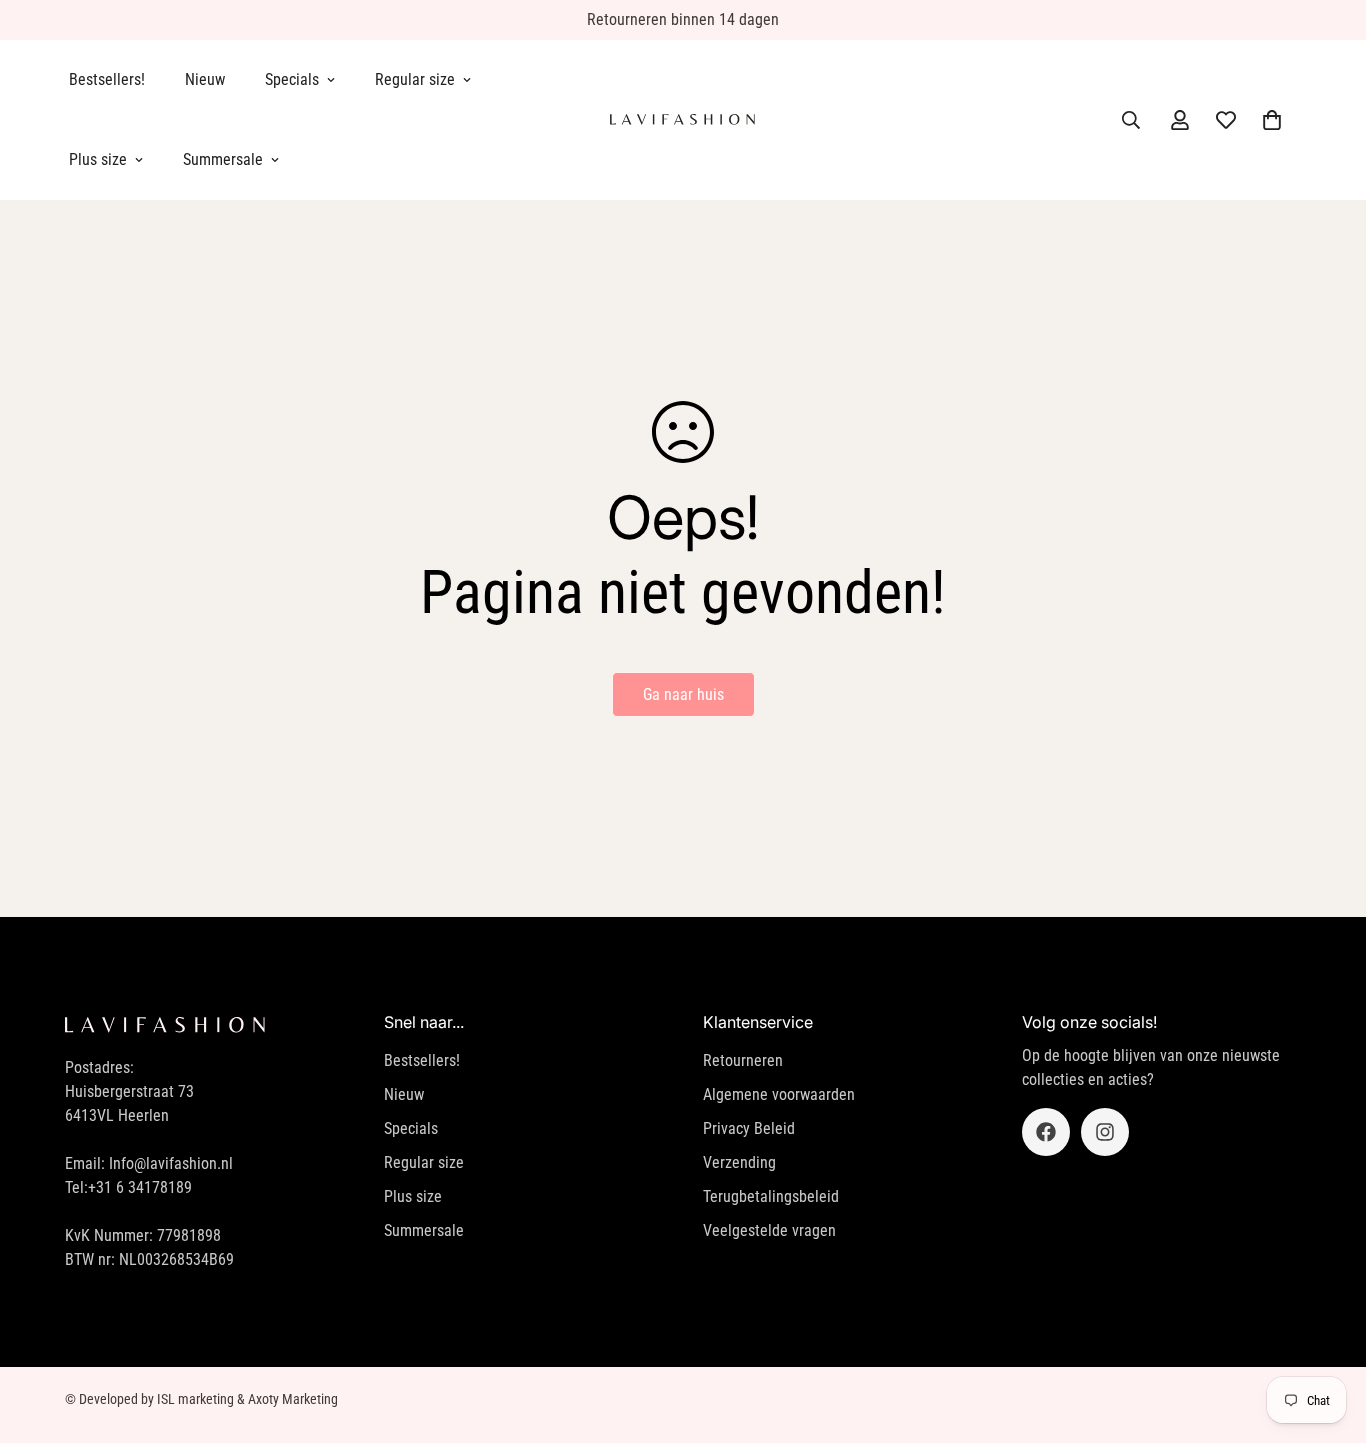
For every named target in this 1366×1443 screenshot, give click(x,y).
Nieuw (205, 79)
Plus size (98, 159)
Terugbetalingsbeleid (771, 1196)
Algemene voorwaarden (779, 1094)
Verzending (739, 1162)
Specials (292, 79)
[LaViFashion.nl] (682, 120)
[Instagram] (1105, 1132)
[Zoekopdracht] (1131, 120)
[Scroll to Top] (1327, 1334)
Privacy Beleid (749, 1128)
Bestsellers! (107, 79)
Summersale (223, 159)
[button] (1272, 120)
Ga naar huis (683, 694)
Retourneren (743, 1060)
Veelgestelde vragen (769, 1230)
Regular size (415, 79)
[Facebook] (1046, 1132)
